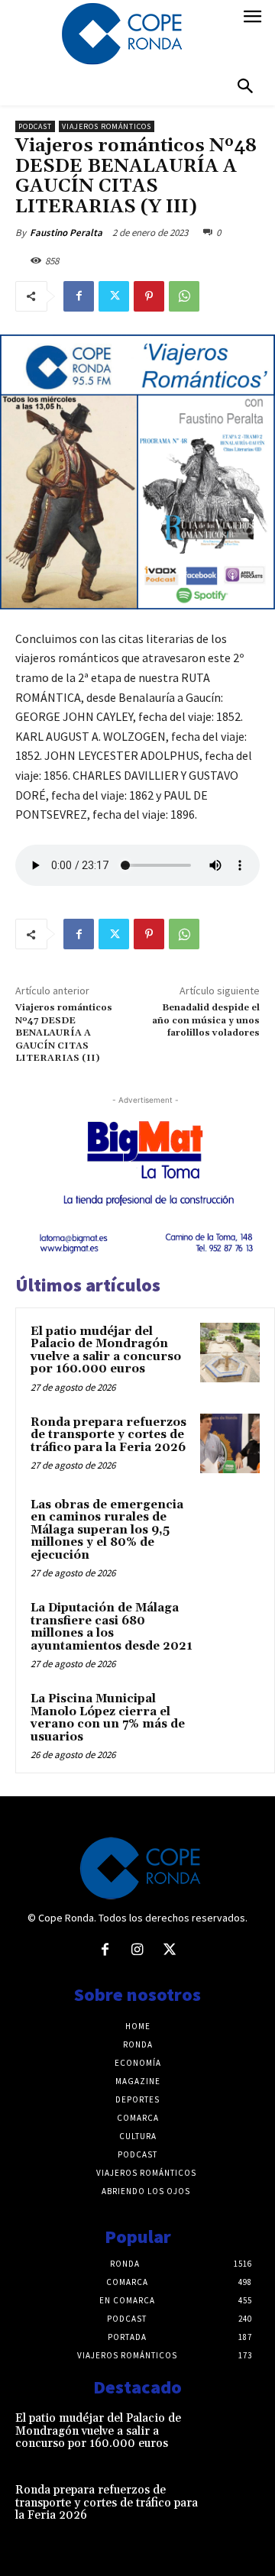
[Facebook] (79, 296)
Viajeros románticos (107, 126)
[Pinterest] (149, 296)
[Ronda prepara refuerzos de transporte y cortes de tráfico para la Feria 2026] (230, 1443)
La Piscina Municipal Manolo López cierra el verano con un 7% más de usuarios (108, 1718)
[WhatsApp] (184, 296)
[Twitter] (114, 296)
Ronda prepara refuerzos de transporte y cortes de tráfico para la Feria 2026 (108, 1435)
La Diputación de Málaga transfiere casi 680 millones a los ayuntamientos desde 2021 (112, 1627)
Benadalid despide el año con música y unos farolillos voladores (206, 1020)
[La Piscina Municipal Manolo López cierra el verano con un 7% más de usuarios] (230, 1720)
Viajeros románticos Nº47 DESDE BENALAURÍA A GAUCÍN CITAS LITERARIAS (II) (64, 1033)
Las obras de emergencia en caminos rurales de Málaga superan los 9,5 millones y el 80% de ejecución (107, 1530)
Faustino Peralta (66, 233)
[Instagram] (137, 1951)
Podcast (35, 126)
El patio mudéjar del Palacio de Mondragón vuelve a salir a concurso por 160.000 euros (106, 1351)
